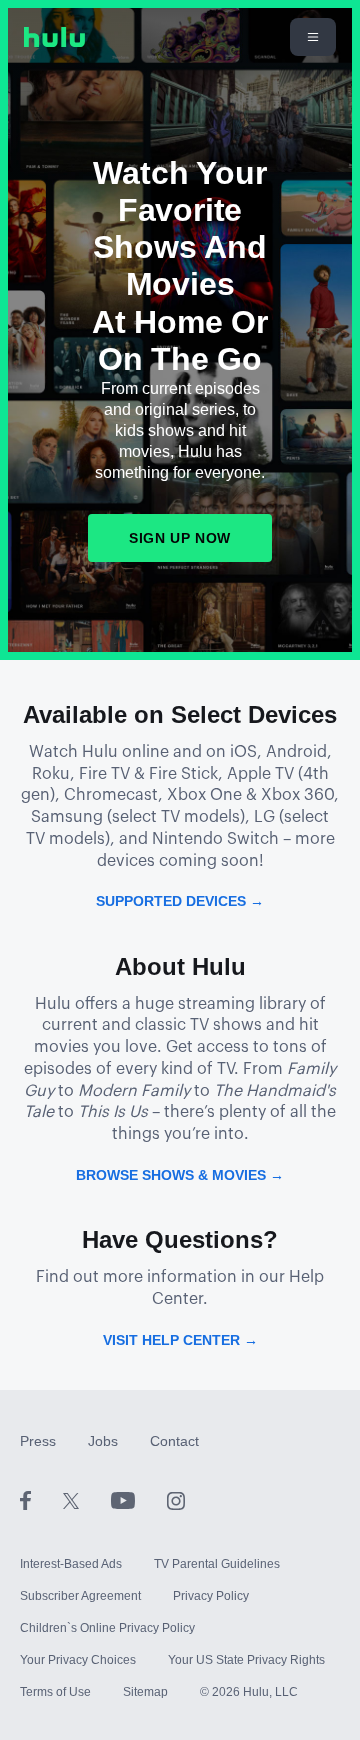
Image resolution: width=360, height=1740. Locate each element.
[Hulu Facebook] (41, 1500)
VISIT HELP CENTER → (180, 1340)
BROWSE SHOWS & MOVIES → (180, 1175)
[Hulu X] (87, 1500)
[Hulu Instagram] (176, 1500)
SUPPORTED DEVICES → (180, 901)
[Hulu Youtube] (139, 1500)
